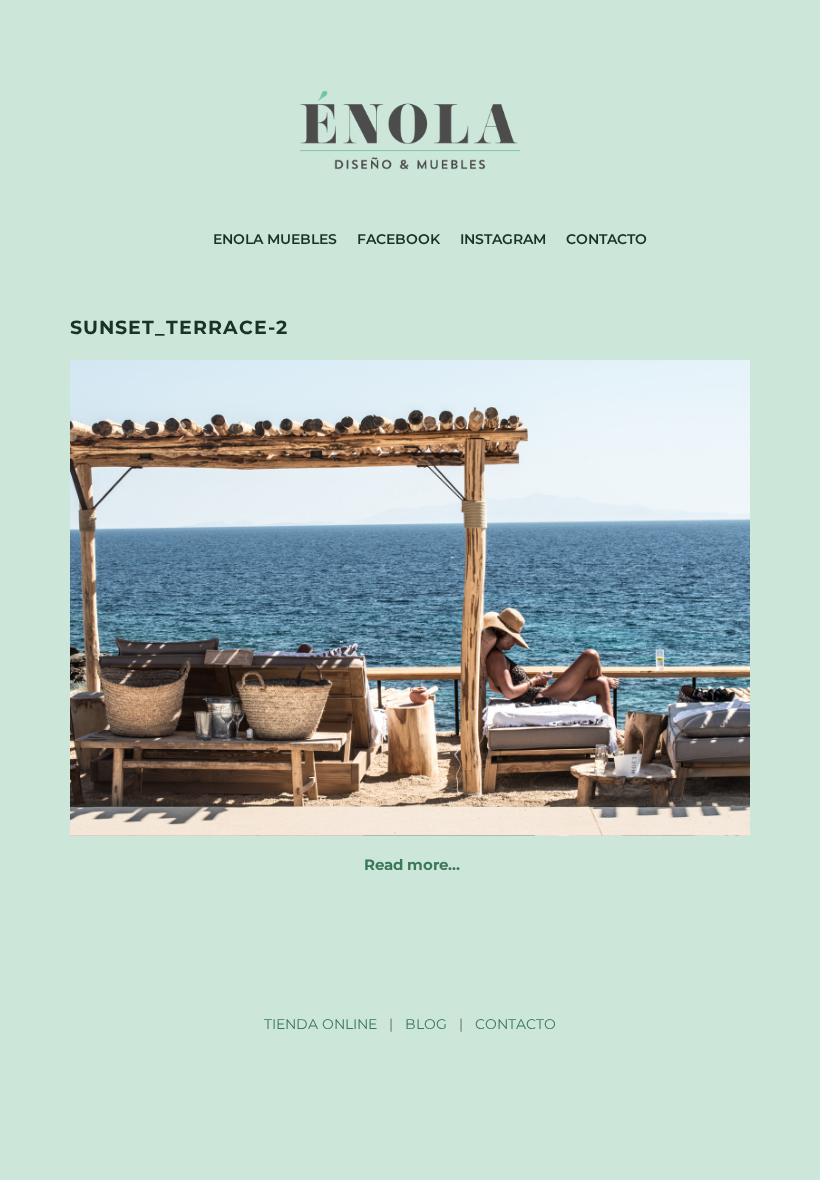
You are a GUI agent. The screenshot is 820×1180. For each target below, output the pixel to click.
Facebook (398, 239)
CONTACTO (515, 1024)
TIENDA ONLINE (320, 1024)
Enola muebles (275, 239)
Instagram (503, 239)
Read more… (412, 864)
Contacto (606, 239)
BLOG (426, 1024)
